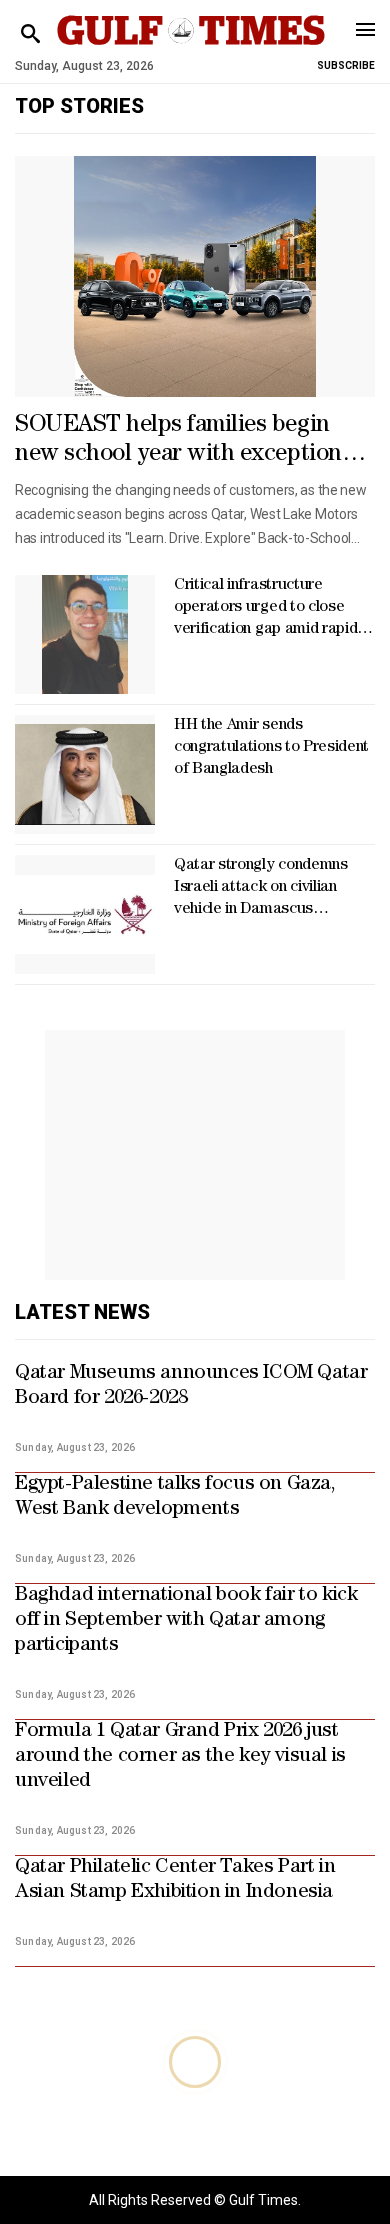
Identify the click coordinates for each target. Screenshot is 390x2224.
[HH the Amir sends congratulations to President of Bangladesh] (85, 774)
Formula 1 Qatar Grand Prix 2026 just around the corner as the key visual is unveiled (180, 1757)
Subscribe (346, 65)
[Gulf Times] (191, 49)
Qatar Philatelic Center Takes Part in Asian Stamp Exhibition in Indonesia (175, 1880)
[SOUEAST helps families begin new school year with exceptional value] (195, 276)
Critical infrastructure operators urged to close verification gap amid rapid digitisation (265, 609)
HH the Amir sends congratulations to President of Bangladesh (271, 748)
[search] (30, 34)
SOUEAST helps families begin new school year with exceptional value (187, 442)
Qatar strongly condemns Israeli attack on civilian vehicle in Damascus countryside (261, 889)
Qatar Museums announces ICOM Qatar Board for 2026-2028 (191, 1386)
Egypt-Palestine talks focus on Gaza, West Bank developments (175, 1497)
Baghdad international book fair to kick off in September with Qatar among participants (186, 1621)
